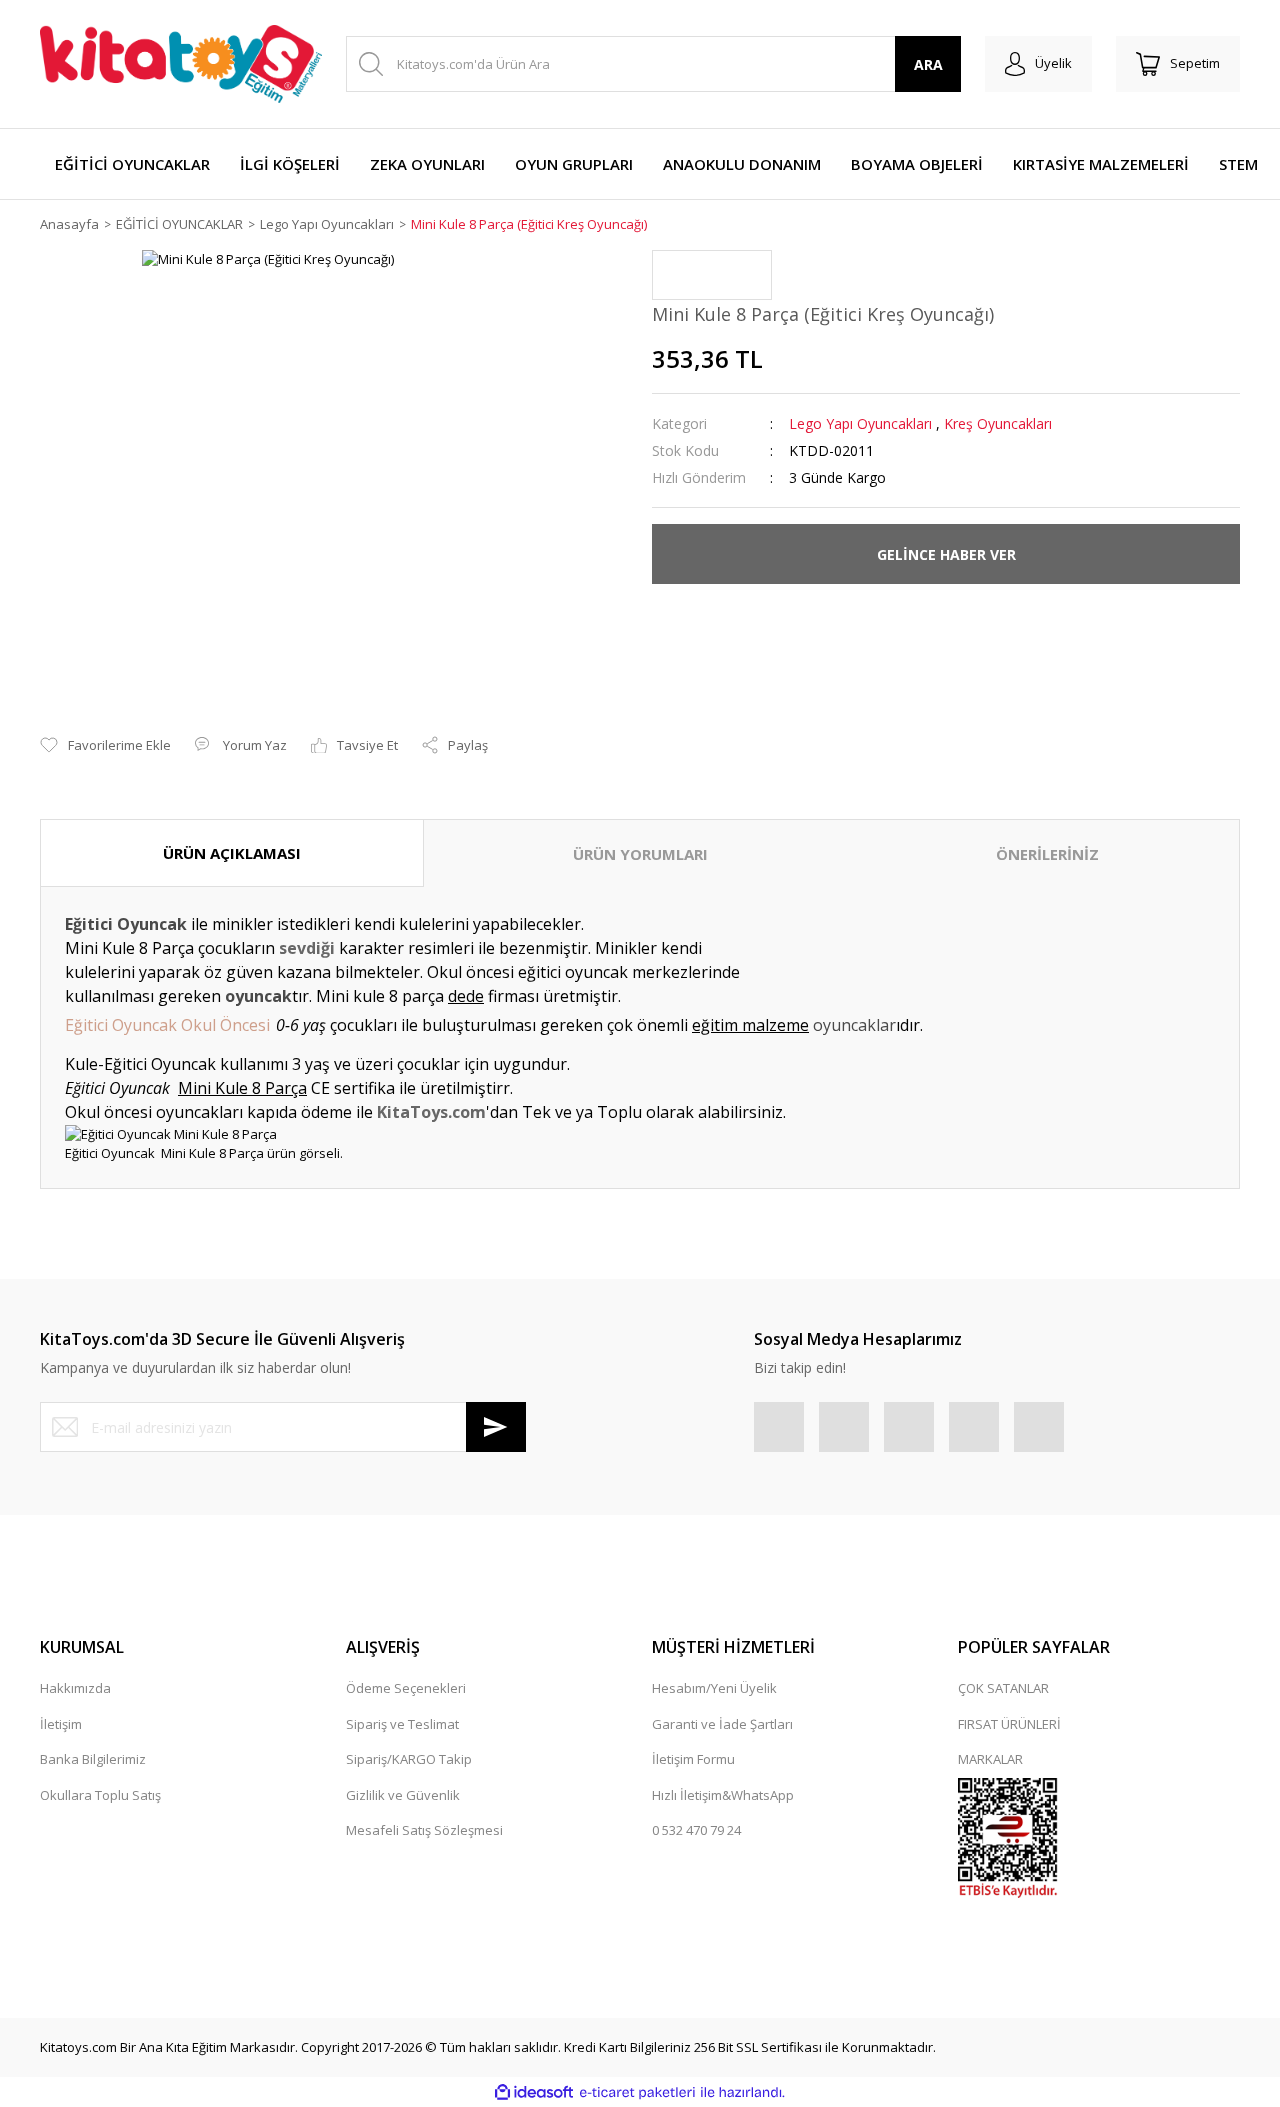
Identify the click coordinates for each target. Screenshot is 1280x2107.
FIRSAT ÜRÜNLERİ (1009, 1724)
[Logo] (181, 64)
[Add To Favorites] (105, 746)
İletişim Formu (693, 1759)
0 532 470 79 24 (696, 1830)
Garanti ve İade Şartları (722, 1724)
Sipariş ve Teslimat (402, 1724)
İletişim (61, 1724)
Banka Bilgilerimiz (93, 1759)
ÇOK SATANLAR (1003, 1688)
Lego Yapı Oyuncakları (860, 423)
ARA (928, 64)
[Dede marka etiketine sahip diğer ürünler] (712, 275)
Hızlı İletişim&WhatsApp (723, 1795)
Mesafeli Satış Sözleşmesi (424, 1830)
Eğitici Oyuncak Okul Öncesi (167, 1025)
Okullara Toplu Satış (100, 1795)
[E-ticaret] (637, 2093)
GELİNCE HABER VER (946, 554)
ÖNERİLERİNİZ (1047, 854)
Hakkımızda (75, 1688)
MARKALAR (990, 1759)
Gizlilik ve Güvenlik (403, 1795)
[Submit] (496, 1427)
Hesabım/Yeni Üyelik (714, 1688)
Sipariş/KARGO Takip (409, 1759)
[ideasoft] (534, 2093)
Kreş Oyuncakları (998, 423)
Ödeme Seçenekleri (406, 1688)
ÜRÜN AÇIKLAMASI (232, 853)
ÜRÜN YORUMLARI (640, 854)
